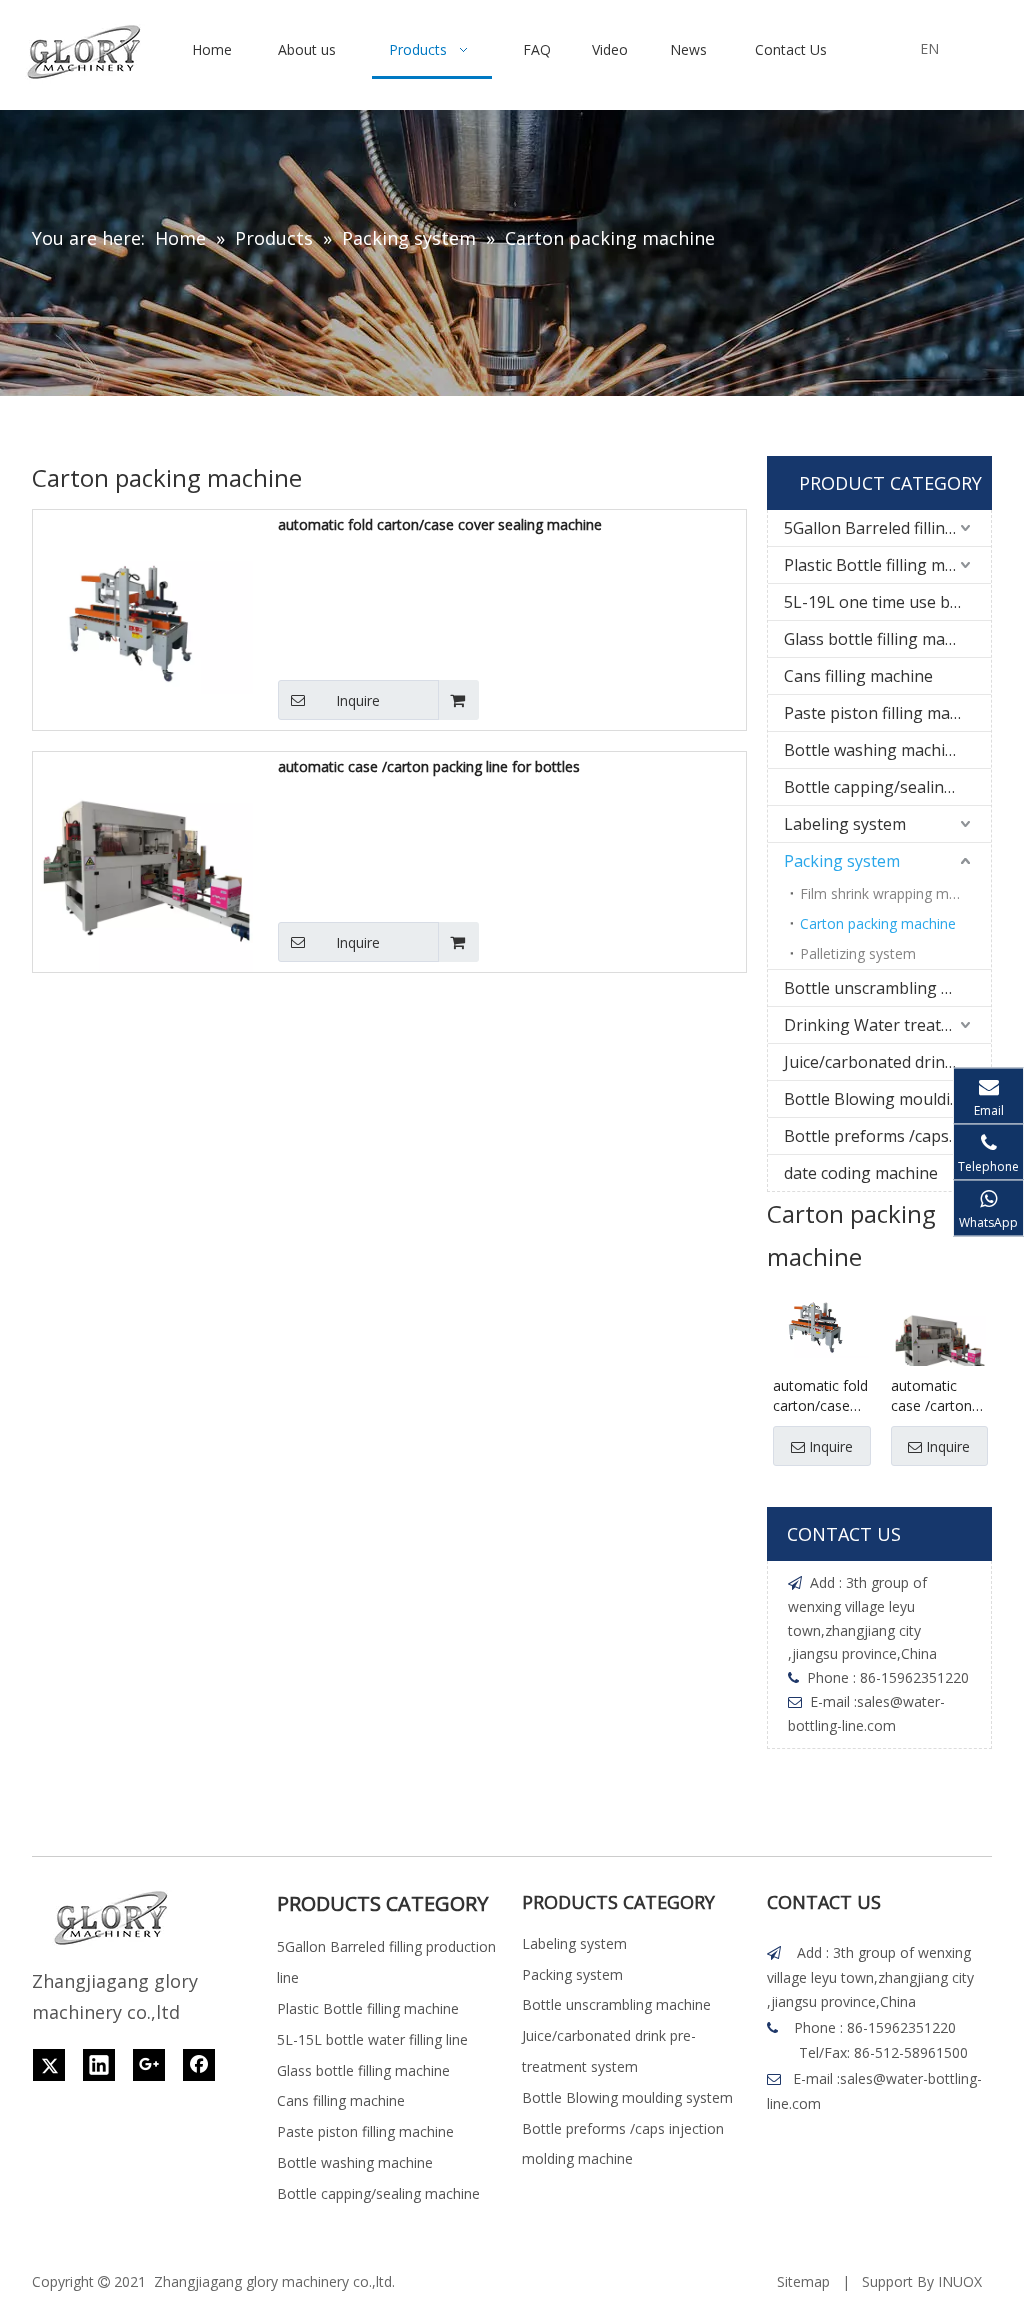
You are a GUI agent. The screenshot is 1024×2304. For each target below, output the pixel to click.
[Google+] (149, 2065)
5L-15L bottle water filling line (372, 2039)
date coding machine (861, 1173)
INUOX (960, 2281)
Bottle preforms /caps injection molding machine (887, 1136)
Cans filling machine (858, 676)
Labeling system (845, 824)
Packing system (842, 861)
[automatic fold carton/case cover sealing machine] (143, 618)
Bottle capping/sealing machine (887, 787)
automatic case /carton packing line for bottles (429, 766)
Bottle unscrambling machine (887, 988)
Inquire (358, 700)
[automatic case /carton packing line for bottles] (143, 860)
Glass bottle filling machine (884, 639)
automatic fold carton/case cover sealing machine (440, 524)
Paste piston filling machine (887, 713)
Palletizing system (858, 953)
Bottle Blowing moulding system (887, 1099)
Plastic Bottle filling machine (887, 565)
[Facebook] (199, 2065)
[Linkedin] (99, 2065)
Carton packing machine (878, 923)
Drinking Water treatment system (887, 1025)
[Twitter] (49, 2065)
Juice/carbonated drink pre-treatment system (887, 1062)
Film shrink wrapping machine (895, 893)
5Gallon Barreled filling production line (887, 528)
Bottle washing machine (874, 750)
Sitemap (803, 2281)
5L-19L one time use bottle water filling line (887, 602)
